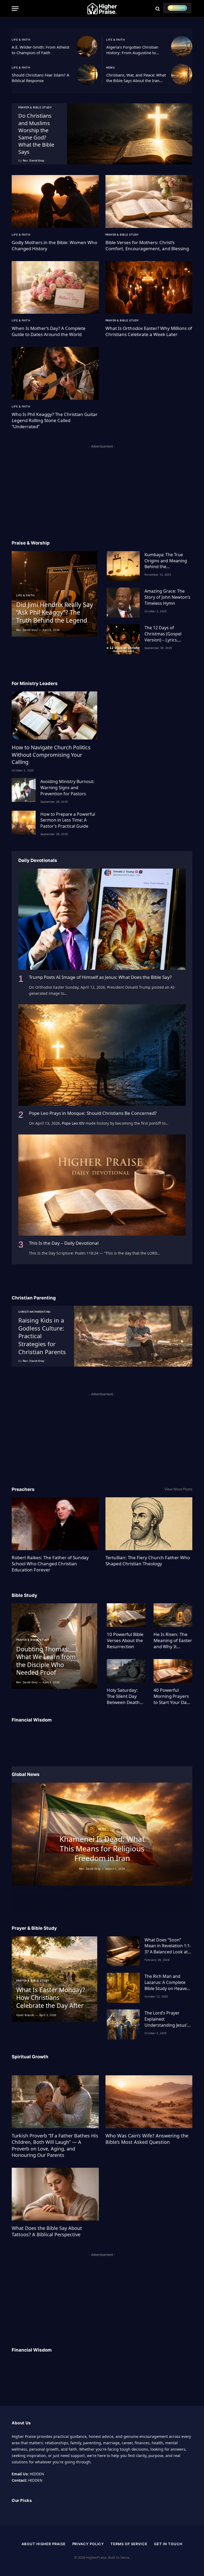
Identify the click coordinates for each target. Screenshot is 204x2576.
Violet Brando (25, 2015)
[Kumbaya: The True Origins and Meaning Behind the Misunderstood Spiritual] (123, 566)
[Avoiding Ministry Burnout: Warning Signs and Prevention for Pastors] (24, 790)
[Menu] (15, 9)
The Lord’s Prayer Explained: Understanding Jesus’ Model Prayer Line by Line (166, 2019)
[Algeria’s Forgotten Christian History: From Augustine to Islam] (182, 46)
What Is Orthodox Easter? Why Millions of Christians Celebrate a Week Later (149, 331)
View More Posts (178, 1489)
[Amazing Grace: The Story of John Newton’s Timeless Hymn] (123, 603)
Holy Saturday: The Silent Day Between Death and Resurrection (125, 1696)
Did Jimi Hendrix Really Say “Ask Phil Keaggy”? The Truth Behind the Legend (55, 613)
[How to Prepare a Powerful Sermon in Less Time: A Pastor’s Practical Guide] (24, 823)
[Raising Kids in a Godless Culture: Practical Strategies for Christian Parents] (133, 1336)
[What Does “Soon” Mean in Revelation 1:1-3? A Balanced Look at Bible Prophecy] (123, 1951)
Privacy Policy (88, 2544)
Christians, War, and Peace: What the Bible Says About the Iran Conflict (136, 78)
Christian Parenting (34, 1312)
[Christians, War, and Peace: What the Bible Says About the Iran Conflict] (182, 74)
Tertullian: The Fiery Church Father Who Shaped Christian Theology (148, 1561)
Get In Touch (168, 2544)
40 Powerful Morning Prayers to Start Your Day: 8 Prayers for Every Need (172, 1696)
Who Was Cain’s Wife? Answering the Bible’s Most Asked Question (147, 2139)
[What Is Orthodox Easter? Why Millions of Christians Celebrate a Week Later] (149, 287)
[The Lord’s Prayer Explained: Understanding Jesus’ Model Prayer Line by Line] (123, 2024)
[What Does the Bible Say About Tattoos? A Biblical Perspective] (55, 2194)
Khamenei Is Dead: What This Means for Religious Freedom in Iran (102, 1849)
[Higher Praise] (102, 9)
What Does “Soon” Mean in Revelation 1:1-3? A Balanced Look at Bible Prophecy (168, 1946)
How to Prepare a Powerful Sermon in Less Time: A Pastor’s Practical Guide (68, 820)
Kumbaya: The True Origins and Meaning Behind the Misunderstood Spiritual (166, 561)
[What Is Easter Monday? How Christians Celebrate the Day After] (54, 1979)
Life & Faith (21, 40)
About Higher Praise (43, 2544)
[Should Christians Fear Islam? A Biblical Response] (87, 74)
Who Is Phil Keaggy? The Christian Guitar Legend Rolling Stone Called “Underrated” (55, 420)
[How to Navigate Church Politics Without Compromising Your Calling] (54, 715)
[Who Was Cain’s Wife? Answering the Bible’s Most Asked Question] (149, 2102)
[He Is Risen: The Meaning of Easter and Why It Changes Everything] (173, 1615)
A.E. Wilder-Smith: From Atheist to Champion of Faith (41, 50)
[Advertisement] (102, 487)
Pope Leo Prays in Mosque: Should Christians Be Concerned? (93, 1113)
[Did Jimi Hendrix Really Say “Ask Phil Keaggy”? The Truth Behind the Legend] (54, 594)
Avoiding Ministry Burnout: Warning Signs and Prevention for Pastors (67, 788)
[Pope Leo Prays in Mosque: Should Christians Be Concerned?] (102, 1055)
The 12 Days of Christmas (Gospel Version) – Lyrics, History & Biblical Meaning (163, 634)
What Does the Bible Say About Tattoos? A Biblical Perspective (47, 2231)
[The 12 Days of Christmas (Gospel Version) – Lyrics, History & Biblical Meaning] (123, 639)
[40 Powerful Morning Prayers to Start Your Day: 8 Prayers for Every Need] (173, 1671)
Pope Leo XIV (73, 1123)
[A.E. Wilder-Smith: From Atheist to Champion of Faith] (87, 46)
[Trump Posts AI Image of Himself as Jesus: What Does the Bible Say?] (102, 919)
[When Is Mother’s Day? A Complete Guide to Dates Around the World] (55, 287)
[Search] (158, 9)
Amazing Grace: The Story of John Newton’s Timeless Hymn (167, 597)
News (110, 67)
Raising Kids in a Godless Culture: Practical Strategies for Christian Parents (42, 1336)
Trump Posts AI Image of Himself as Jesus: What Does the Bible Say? (100, 977)
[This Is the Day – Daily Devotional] (102, 1185)
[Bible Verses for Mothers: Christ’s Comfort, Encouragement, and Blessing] (149, 201)
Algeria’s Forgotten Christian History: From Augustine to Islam (132, 50)
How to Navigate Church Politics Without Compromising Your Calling (51, 754)
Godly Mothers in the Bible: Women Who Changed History (54, 245)
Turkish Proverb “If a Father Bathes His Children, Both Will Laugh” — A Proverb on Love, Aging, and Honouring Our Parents (55, 2145)
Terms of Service (129, 2544)
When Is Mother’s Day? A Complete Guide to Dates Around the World (49, 331)
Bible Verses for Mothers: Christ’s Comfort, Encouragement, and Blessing (147, 245)
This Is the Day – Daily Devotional (64, 1243)
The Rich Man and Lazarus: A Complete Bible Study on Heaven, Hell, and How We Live (167, 1982)
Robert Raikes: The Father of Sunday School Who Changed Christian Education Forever (50, 1564)
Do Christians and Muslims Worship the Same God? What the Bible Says (36, 134)
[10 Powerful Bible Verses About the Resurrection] (126, 1615)
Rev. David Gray (34, 160)
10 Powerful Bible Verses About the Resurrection (125, 1640)
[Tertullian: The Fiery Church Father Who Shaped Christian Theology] (149, 1524)
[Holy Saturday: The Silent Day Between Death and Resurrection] (126, 1671)
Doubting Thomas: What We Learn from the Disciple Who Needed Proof (46, 1661)
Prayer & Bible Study (35, 107)
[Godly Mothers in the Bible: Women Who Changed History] (55, 201)
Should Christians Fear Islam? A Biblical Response (41, 78)
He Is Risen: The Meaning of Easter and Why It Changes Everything (173, 1640)
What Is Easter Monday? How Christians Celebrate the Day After (51, 1998)
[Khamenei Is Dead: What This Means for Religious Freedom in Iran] (102, 1834)
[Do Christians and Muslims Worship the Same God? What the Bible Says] (130, 134)
